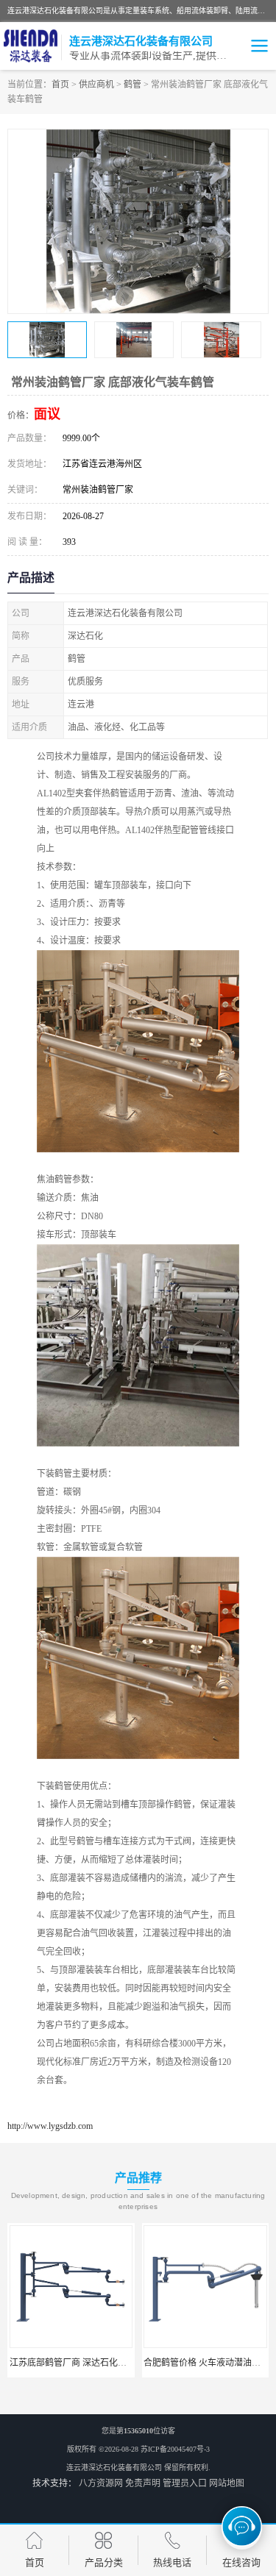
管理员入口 (185, 2483)
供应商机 (96, 85)
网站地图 (227, 2483)
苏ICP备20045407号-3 (175, 2449)
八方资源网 (101, 2483)
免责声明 (143, 2483)
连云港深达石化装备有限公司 (114, 2468)
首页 (60, 85)
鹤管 (132, 85)
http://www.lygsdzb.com (50, 2126)
